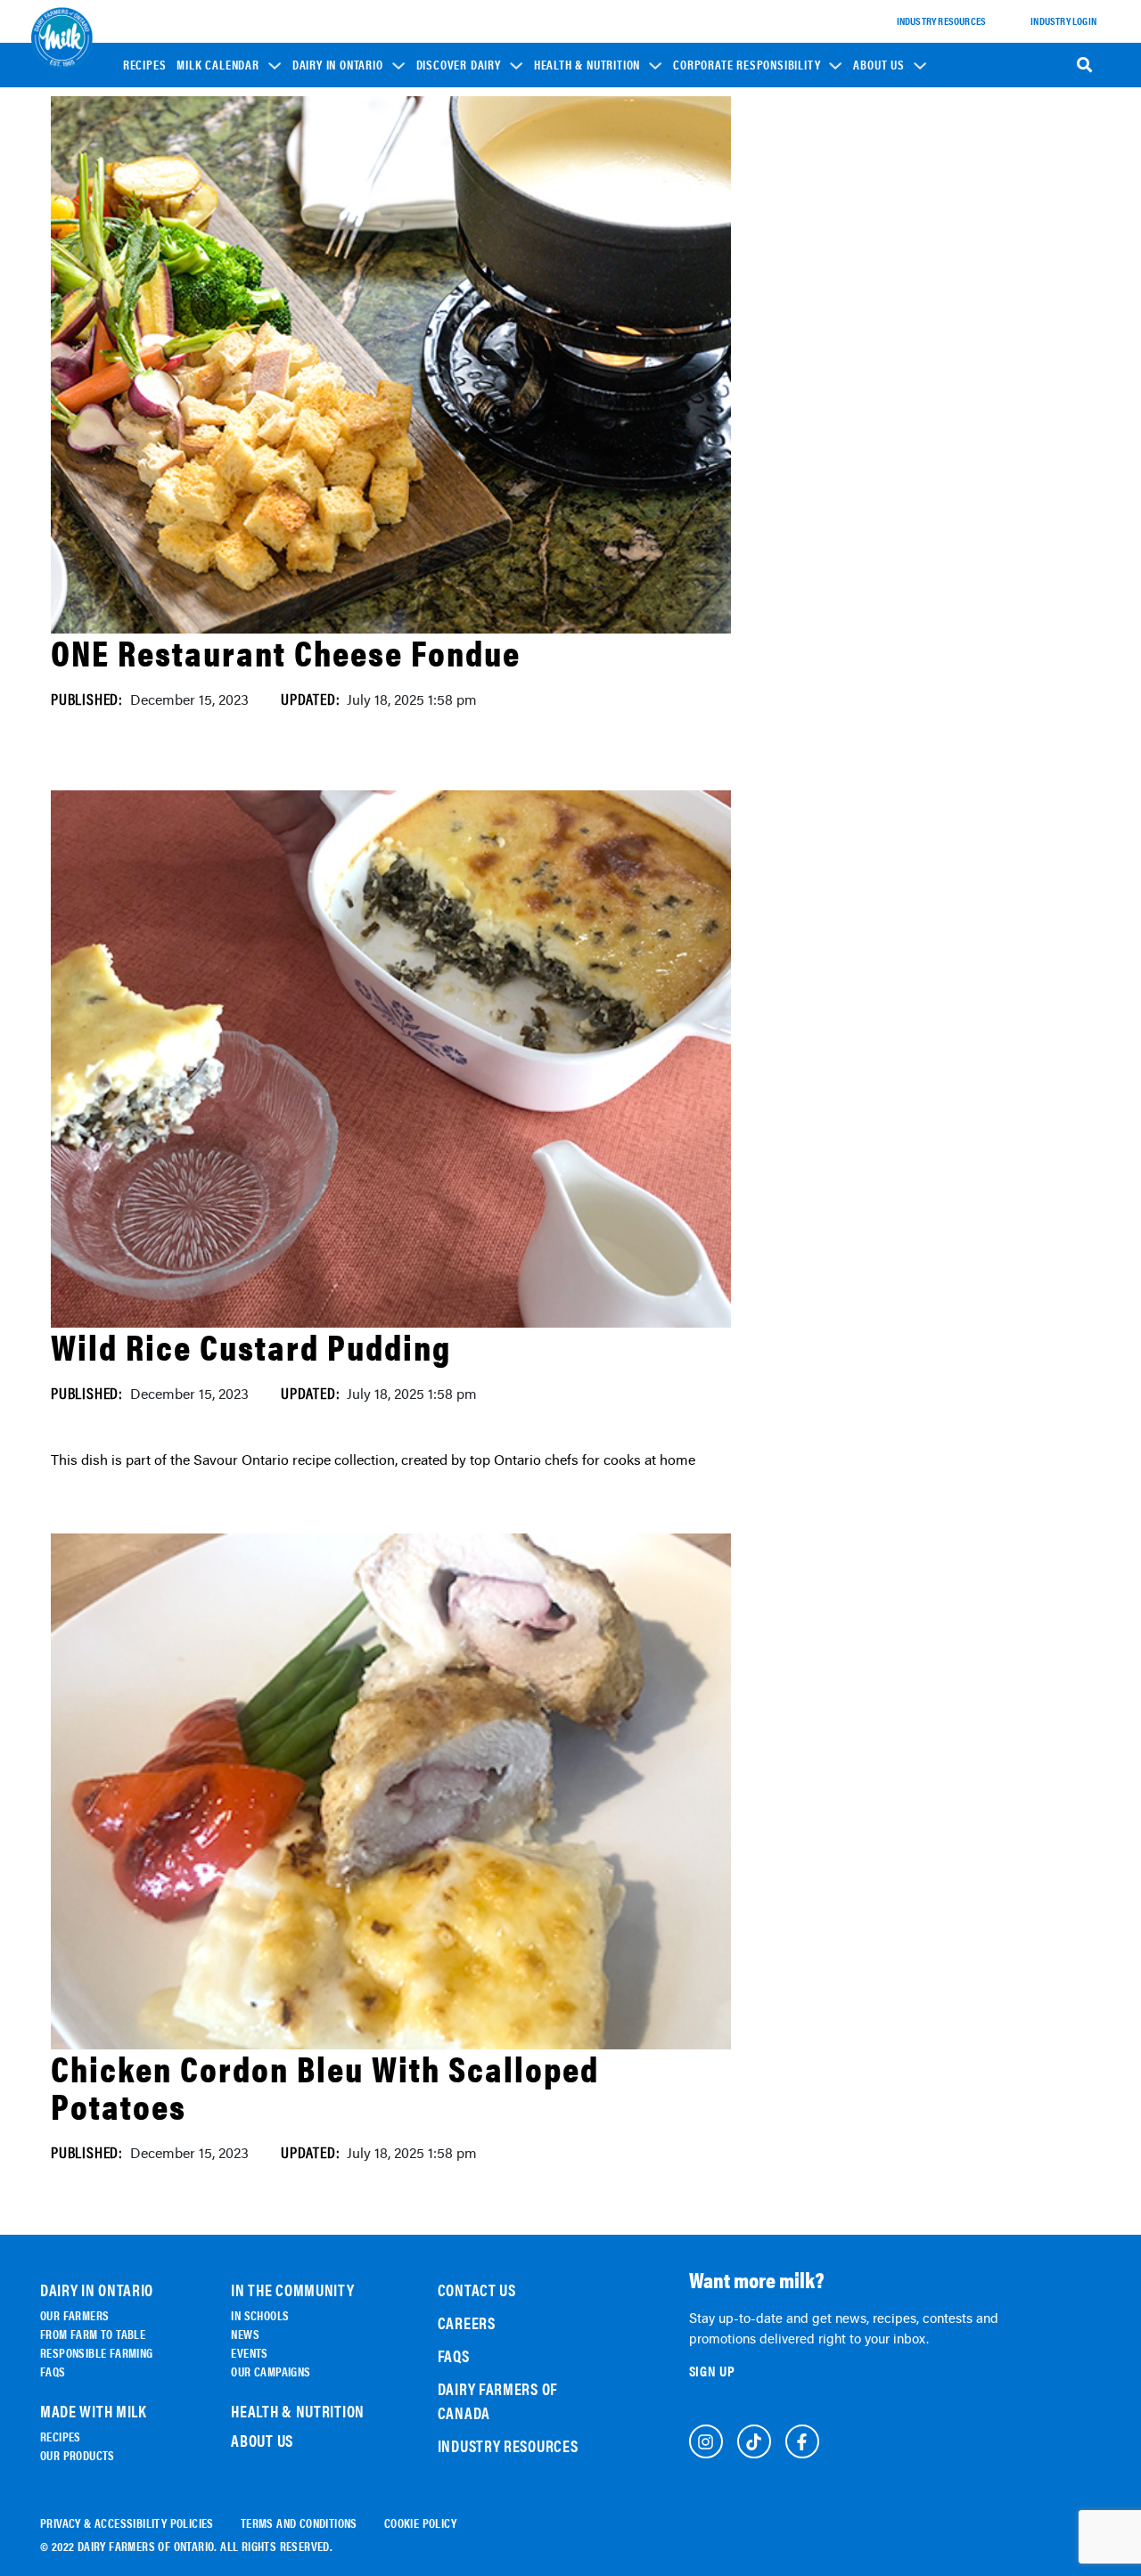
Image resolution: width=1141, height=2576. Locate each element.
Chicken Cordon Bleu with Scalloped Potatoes (325, 2086)
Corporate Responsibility (747, 65)
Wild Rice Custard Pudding (251, 1346)
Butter (445, 316)
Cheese (445, 216)
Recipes (145, 65)
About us (878, 65)
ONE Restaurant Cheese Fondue (286, 652)
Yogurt (446, 266)
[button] (229, 64)
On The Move (333, 231)
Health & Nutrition (587, 65)
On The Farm (333, 206)
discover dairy (459, 65)
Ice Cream (452, 291)
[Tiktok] (754, 2441)
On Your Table (337, 256)
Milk (439, 241)
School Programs (728, 176)
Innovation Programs (737, 263)
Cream (444, 341)
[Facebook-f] (802, 2441)
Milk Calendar (218, 65)
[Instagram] (706, 2441)
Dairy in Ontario (338, 65)
